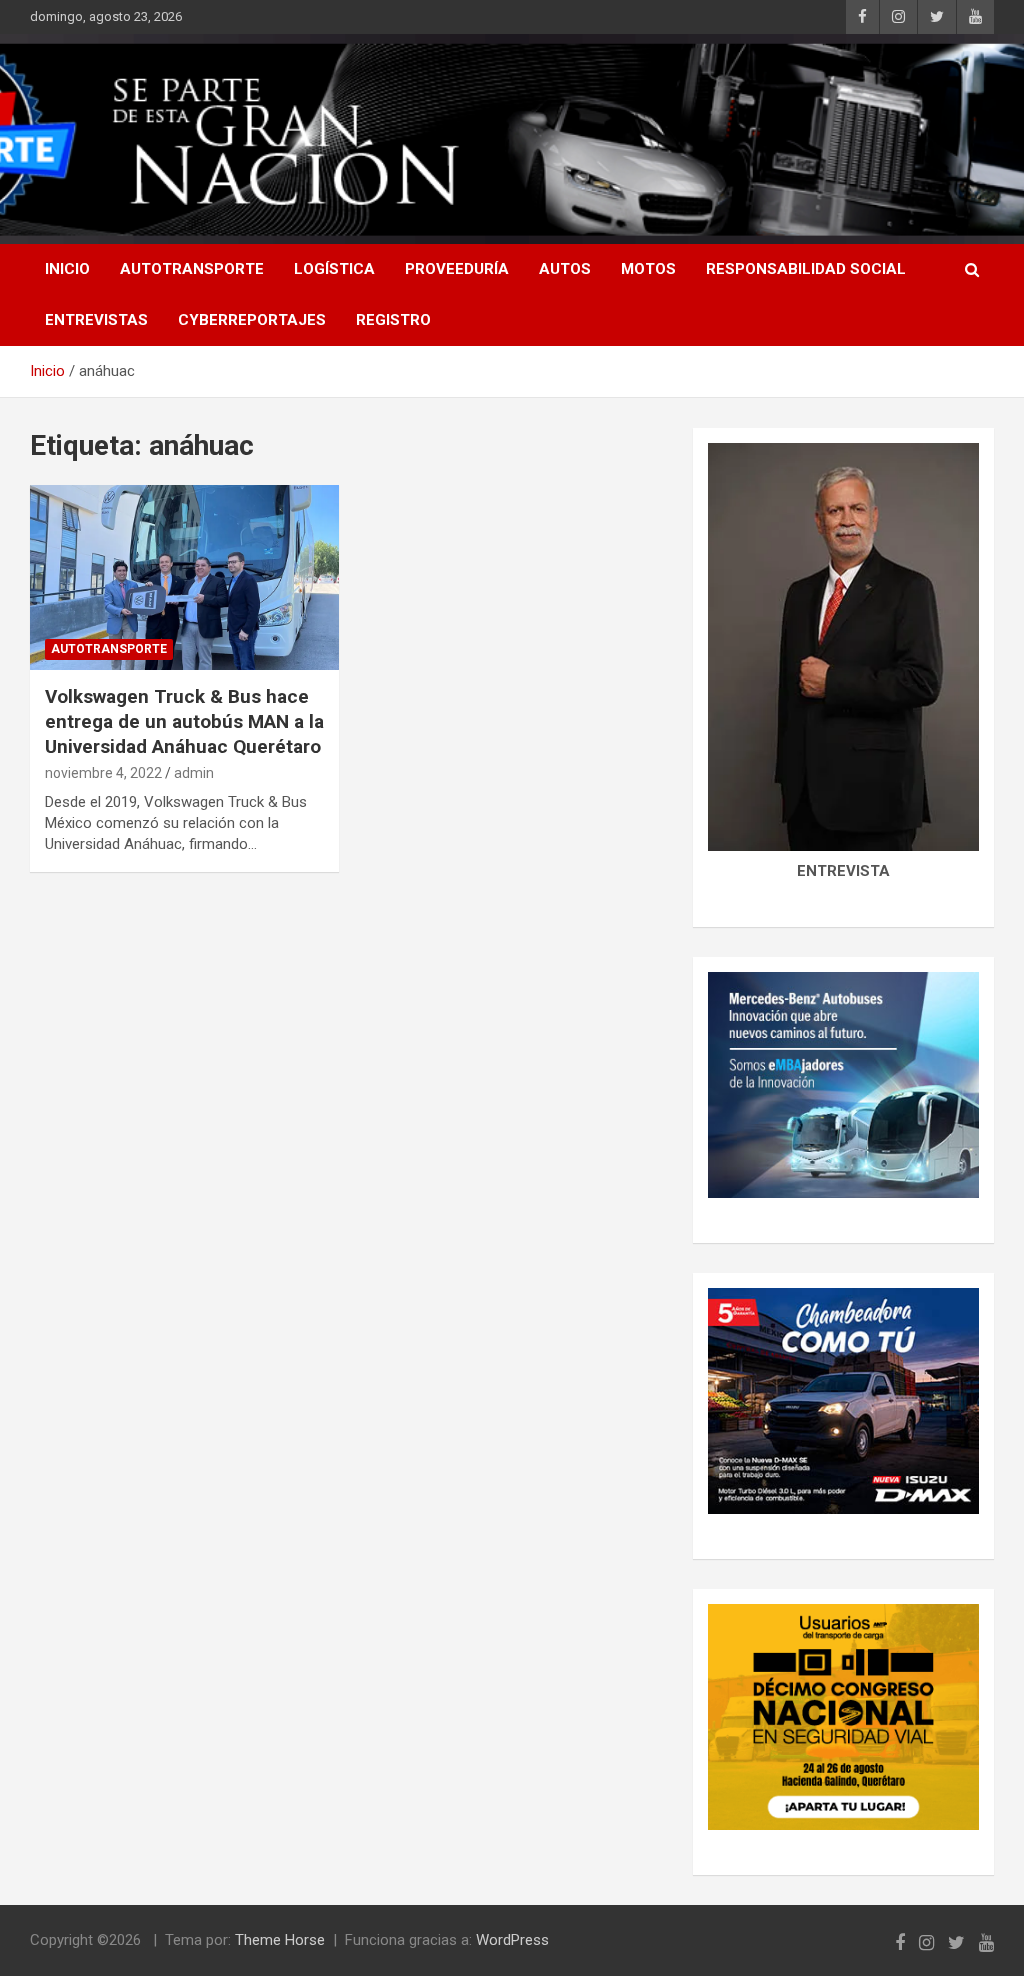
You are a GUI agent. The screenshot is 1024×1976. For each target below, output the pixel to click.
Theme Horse (280, 1940)
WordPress (512, 1940)
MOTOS (648, 269)
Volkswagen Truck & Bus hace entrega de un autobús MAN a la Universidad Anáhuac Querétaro (184, 721)
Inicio (67, 269)
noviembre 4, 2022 (103, 773)
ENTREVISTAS (96, 320)
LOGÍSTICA (334, 269)
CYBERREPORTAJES (252, 320)
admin (194, 773)
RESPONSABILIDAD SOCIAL (806, 269)
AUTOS (565, 269)
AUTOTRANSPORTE (192, 269)
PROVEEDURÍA (457, 269)
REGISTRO (393, 320)
